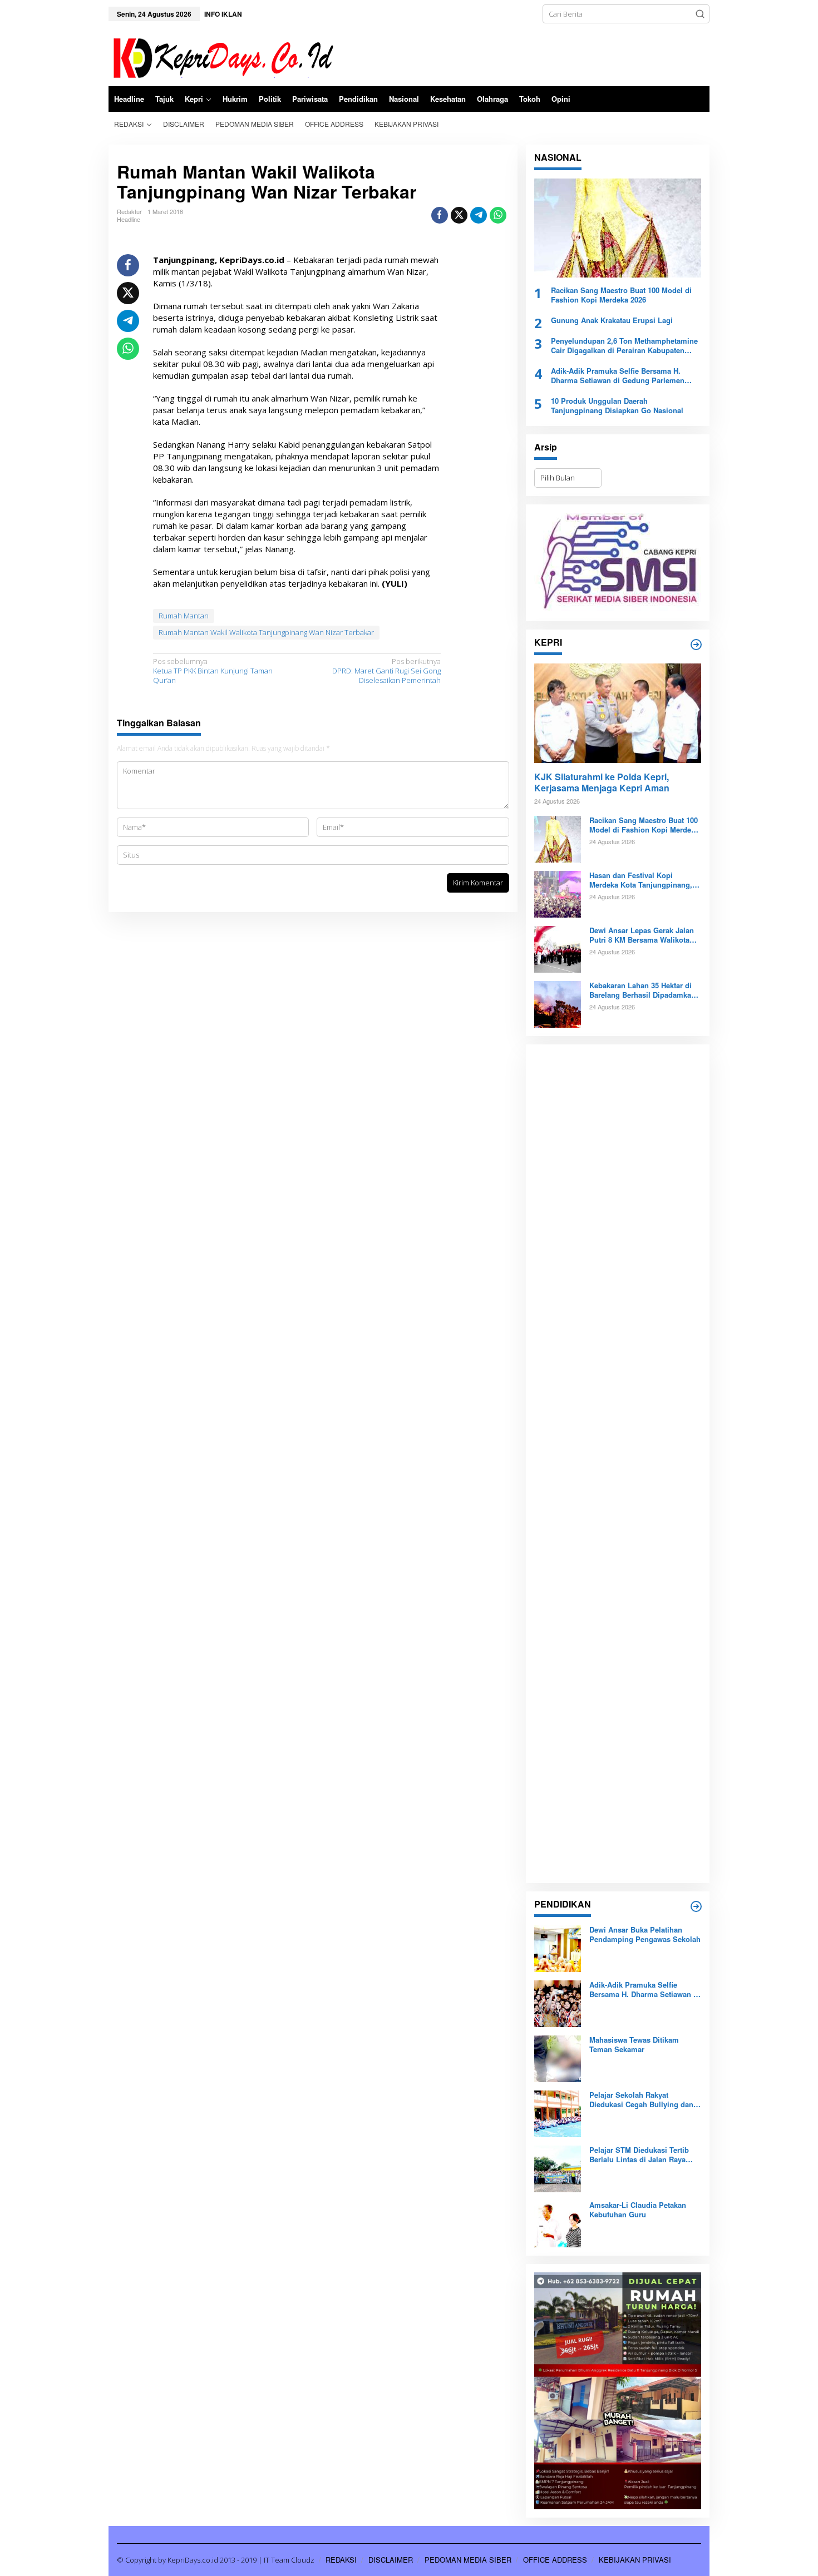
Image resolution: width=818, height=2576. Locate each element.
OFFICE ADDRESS (555, 2560)
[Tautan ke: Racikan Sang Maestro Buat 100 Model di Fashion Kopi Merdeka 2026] (618, 228)
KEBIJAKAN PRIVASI (635, 2560)
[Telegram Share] (479, 215)
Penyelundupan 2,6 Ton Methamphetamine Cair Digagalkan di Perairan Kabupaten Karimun (624, 346)
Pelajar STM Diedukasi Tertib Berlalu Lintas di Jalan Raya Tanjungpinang (639, 2155)
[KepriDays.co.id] (221, 56)
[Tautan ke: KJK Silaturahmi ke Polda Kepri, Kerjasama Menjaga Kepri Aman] (618, 713)
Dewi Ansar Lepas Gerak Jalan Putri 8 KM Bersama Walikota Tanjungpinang (642, 935)
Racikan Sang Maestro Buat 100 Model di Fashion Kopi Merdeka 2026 (621, 295)
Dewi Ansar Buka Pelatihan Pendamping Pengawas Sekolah (645, 1935)
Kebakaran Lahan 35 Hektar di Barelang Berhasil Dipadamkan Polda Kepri (642, 990)
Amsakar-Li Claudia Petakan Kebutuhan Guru (638, 2210)
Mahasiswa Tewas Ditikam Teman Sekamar (634, 2045)
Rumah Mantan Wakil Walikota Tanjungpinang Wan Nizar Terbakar (266, 632)
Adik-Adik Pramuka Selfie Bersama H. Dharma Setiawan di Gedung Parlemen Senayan (618, 376)
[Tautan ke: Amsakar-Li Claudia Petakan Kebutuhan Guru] (558, 2223)
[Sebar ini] (440, 215)
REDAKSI (341, 2560)
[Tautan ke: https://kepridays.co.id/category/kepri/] (696, 645)
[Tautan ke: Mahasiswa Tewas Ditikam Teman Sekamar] (558, 2058)
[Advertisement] (618, 1464)
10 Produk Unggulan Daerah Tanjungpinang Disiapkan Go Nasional (617, 406)
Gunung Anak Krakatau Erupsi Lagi (612, 321)
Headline (129, 219)
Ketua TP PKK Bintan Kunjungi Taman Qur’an (213, 671)
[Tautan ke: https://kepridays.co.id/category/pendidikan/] (696, 1906)
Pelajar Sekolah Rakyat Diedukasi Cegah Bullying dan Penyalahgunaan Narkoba (641, 2100)
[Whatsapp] (498, 215)
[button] (700, 14)
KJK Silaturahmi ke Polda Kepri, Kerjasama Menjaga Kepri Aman (602, 783)
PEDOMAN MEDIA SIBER (468, 2560)
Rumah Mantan (184, 616)
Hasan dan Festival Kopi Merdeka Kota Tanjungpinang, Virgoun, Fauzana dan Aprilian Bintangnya (642, 880)
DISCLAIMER (391, 2560)
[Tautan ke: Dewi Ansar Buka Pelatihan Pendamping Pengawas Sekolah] (558, 1948)
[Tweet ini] (459, 215)
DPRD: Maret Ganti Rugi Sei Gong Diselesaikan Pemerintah (386, 671)
